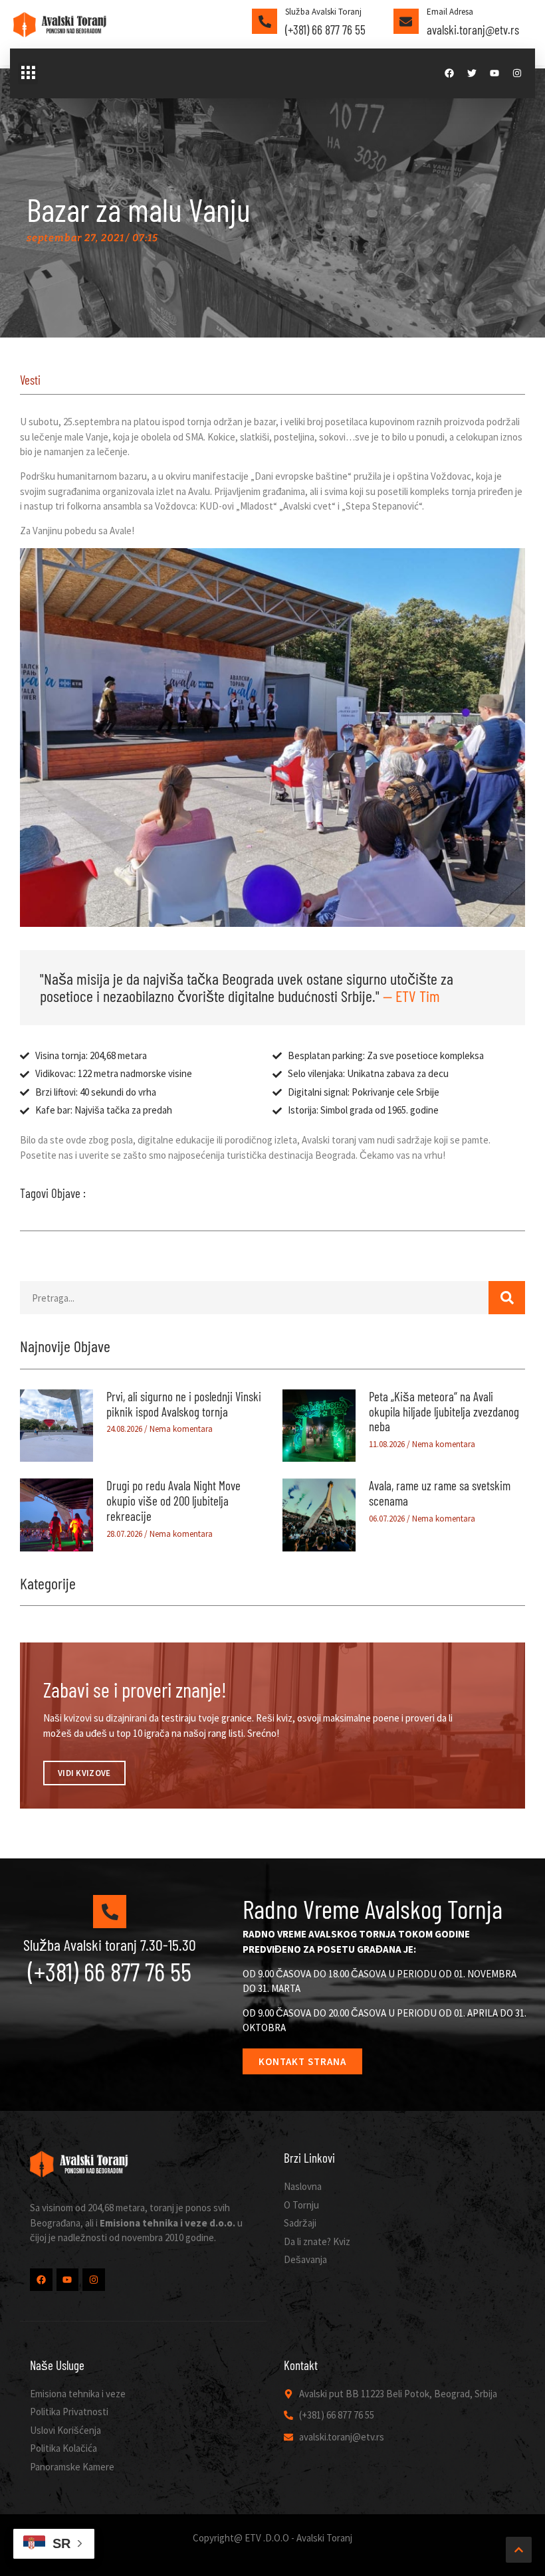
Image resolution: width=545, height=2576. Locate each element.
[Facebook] (449, 73)
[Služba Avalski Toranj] (265, 21)
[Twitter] (472, 73)
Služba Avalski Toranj (323, 12)
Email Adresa (450, 12)
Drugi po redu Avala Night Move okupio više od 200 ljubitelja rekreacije (173, 1501)
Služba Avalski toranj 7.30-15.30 (110, 1944)
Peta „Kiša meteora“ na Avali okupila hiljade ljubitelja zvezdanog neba (444, 1412)
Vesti (30, 380)
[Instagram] (517, 73)
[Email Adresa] (406, 21)
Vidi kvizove (84, 1773)
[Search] (507, 1298)
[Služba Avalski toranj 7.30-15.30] (110, 1912)
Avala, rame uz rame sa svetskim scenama (440, 1493)
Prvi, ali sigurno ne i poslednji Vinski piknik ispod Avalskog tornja (184, 1404)
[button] (28, 74)
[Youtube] (494, 73)
